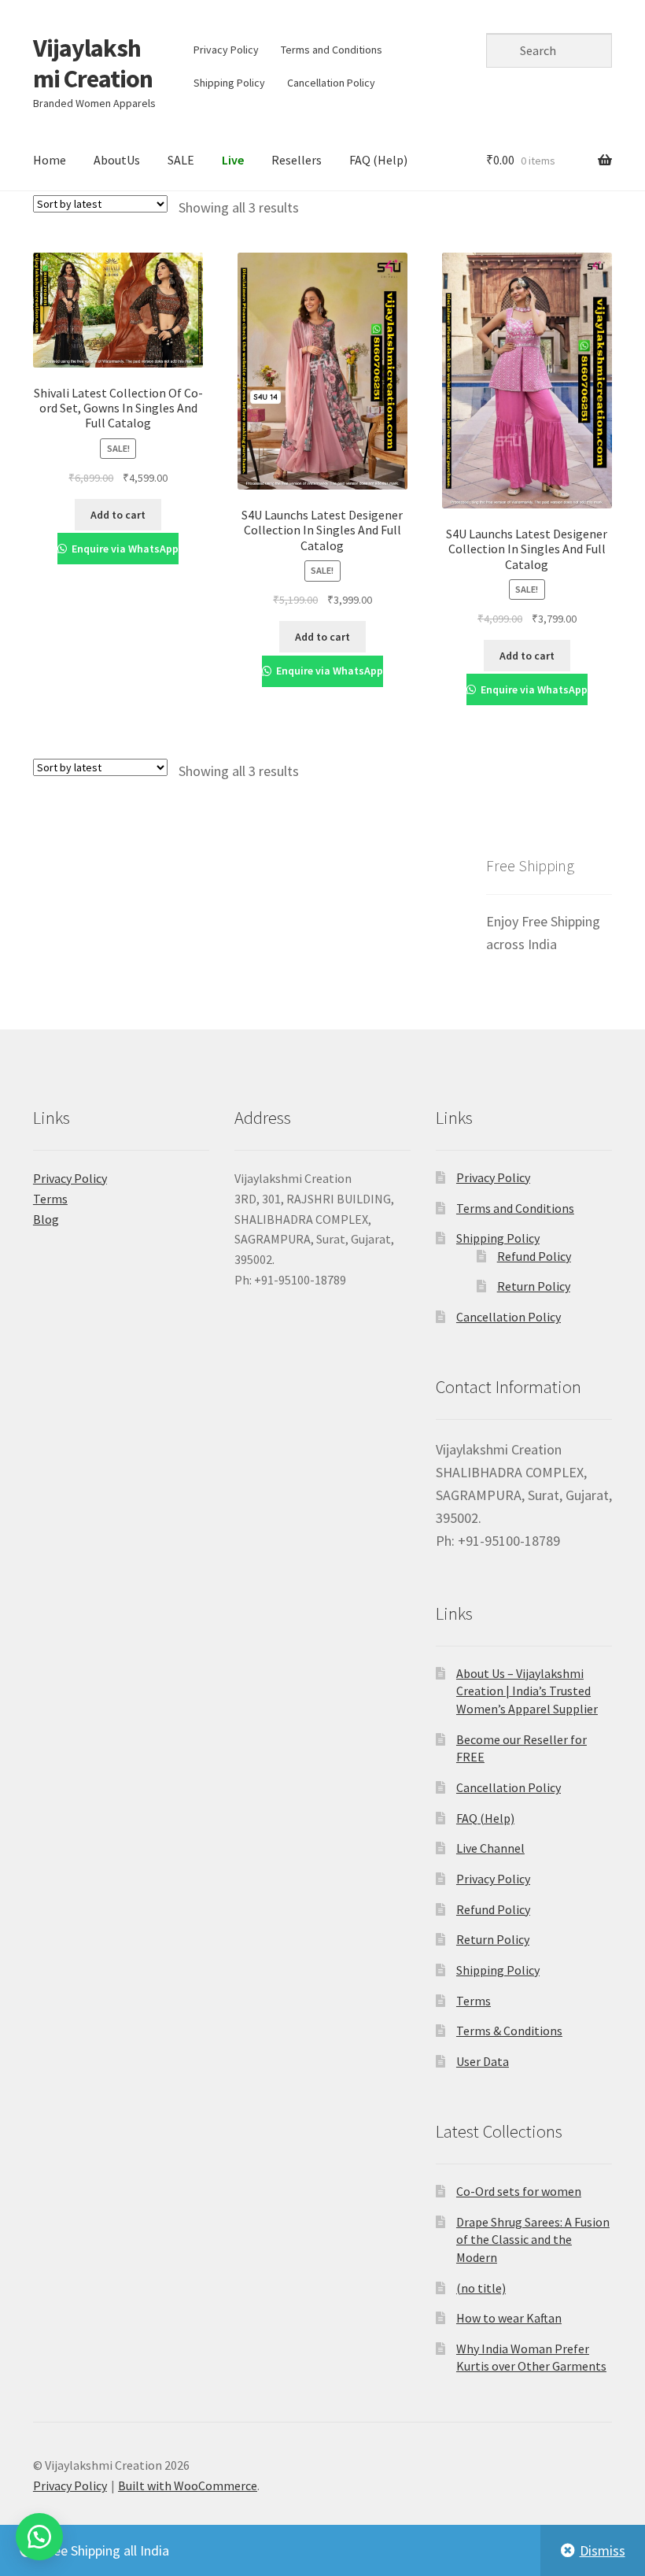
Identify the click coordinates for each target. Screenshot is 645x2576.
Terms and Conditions (332, 50)
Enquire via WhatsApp (124, 549)
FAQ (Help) (378, 160)
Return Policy (534, 1286)
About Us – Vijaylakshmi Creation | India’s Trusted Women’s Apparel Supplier (527, 1691)
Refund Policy (534, 1256)
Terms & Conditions (509, 2031)
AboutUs (117, 160)
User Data (483, 2061)
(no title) (481, 2288)
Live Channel (490, 1848)
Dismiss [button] (603, 2550)
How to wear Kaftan (509, 2318)
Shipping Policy (229, 83)
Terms (50, 1199)
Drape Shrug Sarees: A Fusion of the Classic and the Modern (533, 2240)
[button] (39, 2537)
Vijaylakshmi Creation (93, 63)
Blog (46, 1219)
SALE (181, 160)
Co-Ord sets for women (519, 2191)
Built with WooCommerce (188, 2485)
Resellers (297, 160)
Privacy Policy (226, 50)
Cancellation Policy (331, 83)
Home (50, 160)
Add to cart (118, 515)
